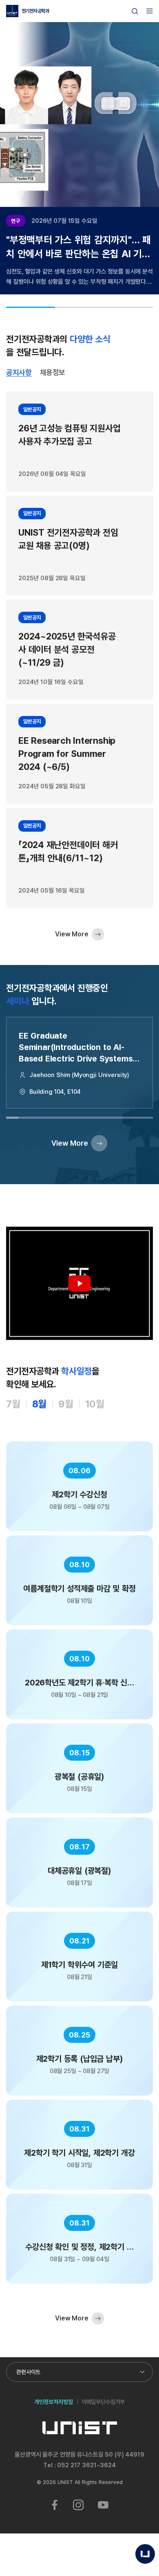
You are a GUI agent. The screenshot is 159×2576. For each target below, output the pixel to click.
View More (72, 934)
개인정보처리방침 (54, 2402)
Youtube (103, 2505)
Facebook (55, 2505)
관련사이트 (28, 2372)
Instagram (78, 2505)
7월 (13, 1404)
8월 (40, 1404)
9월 (66, 1404)
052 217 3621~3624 (86, 2465)
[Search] (135, 11)
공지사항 (19, 372)
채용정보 (53, 372)
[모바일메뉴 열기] (150, 11)
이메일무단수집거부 (103, 2402)
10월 (95, 1404)
